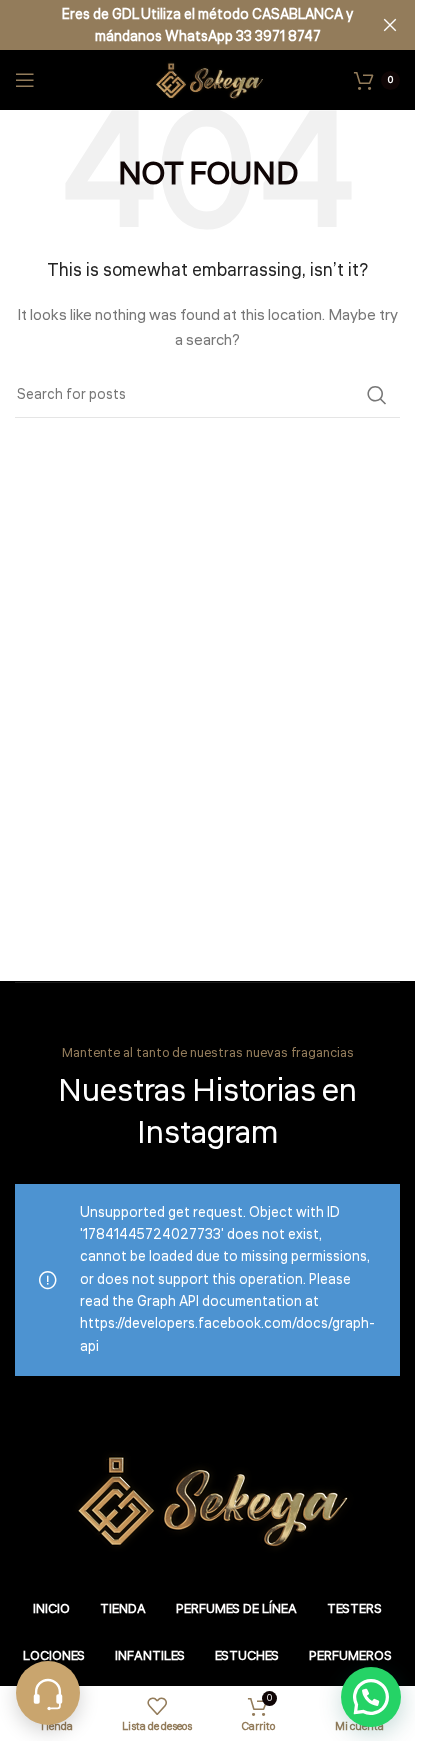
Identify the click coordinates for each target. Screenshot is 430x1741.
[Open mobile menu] (25, 80)
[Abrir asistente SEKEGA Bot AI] (48, 1693)
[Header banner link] (207, 25)
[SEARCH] (377, 395)
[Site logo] (207, 80)
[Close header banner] (390, 25)
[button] (371, 1697)
